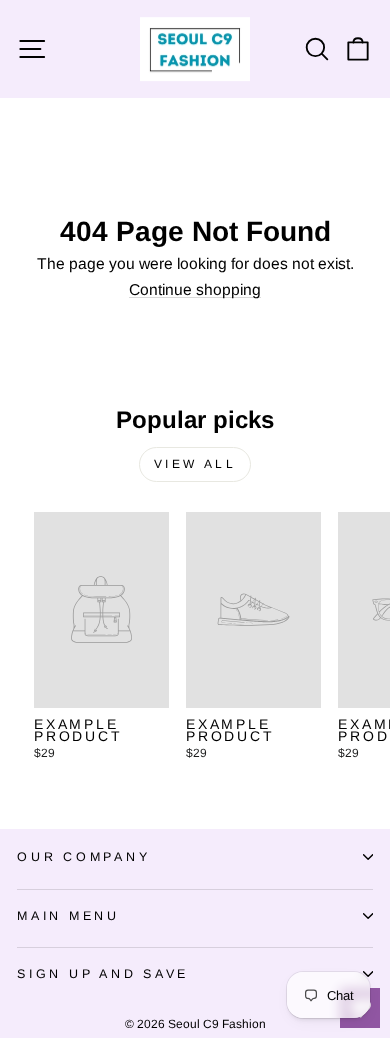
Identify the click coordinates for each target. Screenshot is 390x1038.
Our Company (83, 857)
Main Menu (68, 916)
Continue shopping (195, 290)
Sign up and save (103, 974)
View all (195, 464)
